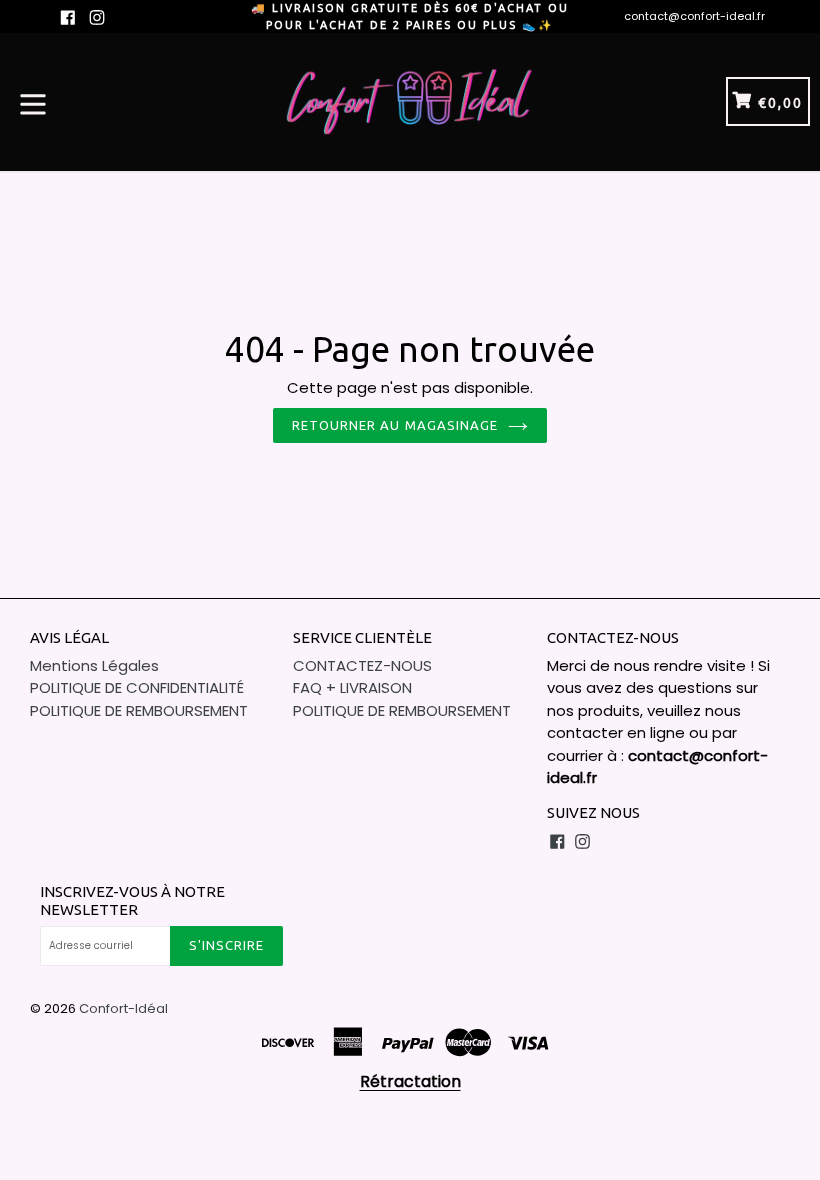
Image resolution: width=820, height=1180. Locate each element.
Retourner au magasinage (395, 425)
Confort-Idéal (123, 1008)
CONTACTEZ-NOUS (362, 665)
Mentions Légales (94, 665)
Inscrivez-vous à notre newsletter (132, 900)
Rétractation (410, 1081)
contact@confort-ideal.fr (694, 16)
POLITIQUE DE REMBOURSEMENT (139, 710)
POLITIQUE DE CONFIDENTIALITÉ (137, 687)
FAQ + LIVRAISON (352, 687)
